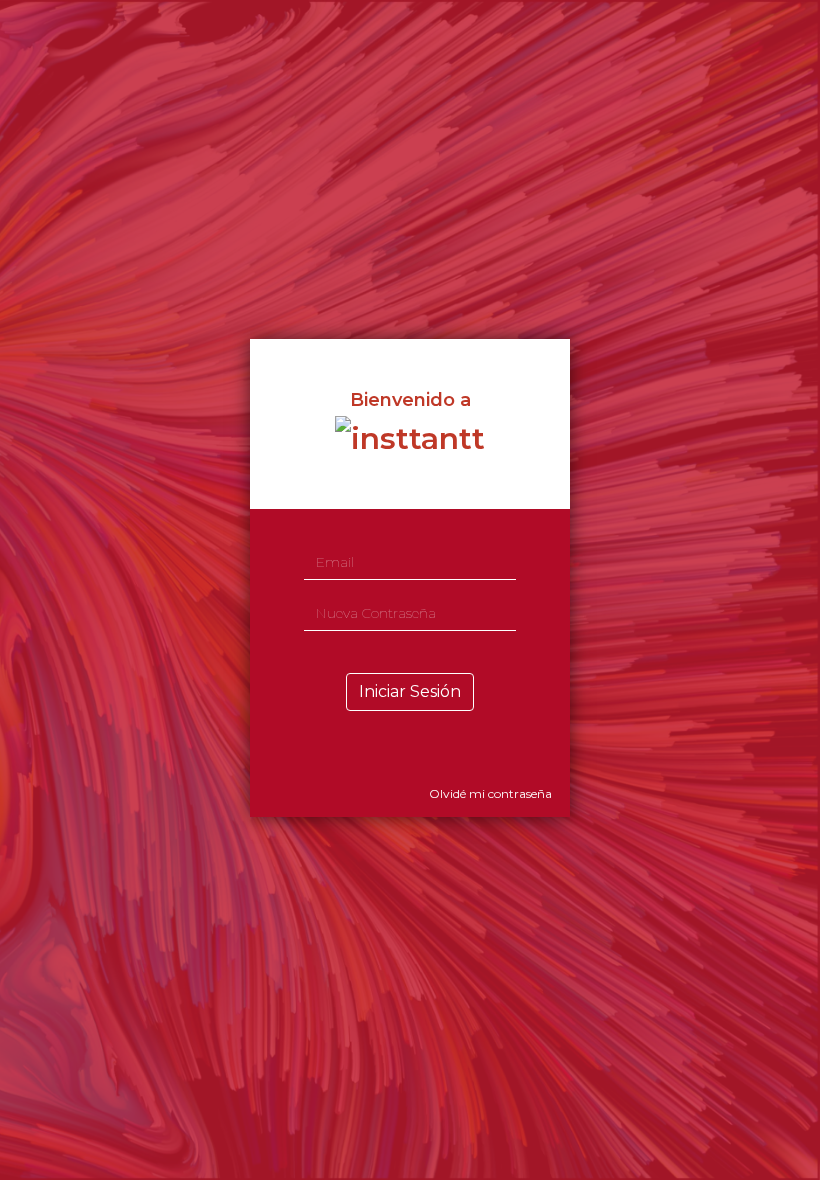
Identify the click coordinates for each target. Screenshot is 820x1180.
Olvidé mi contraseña (490, 793)
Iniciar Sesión (410, 691)
